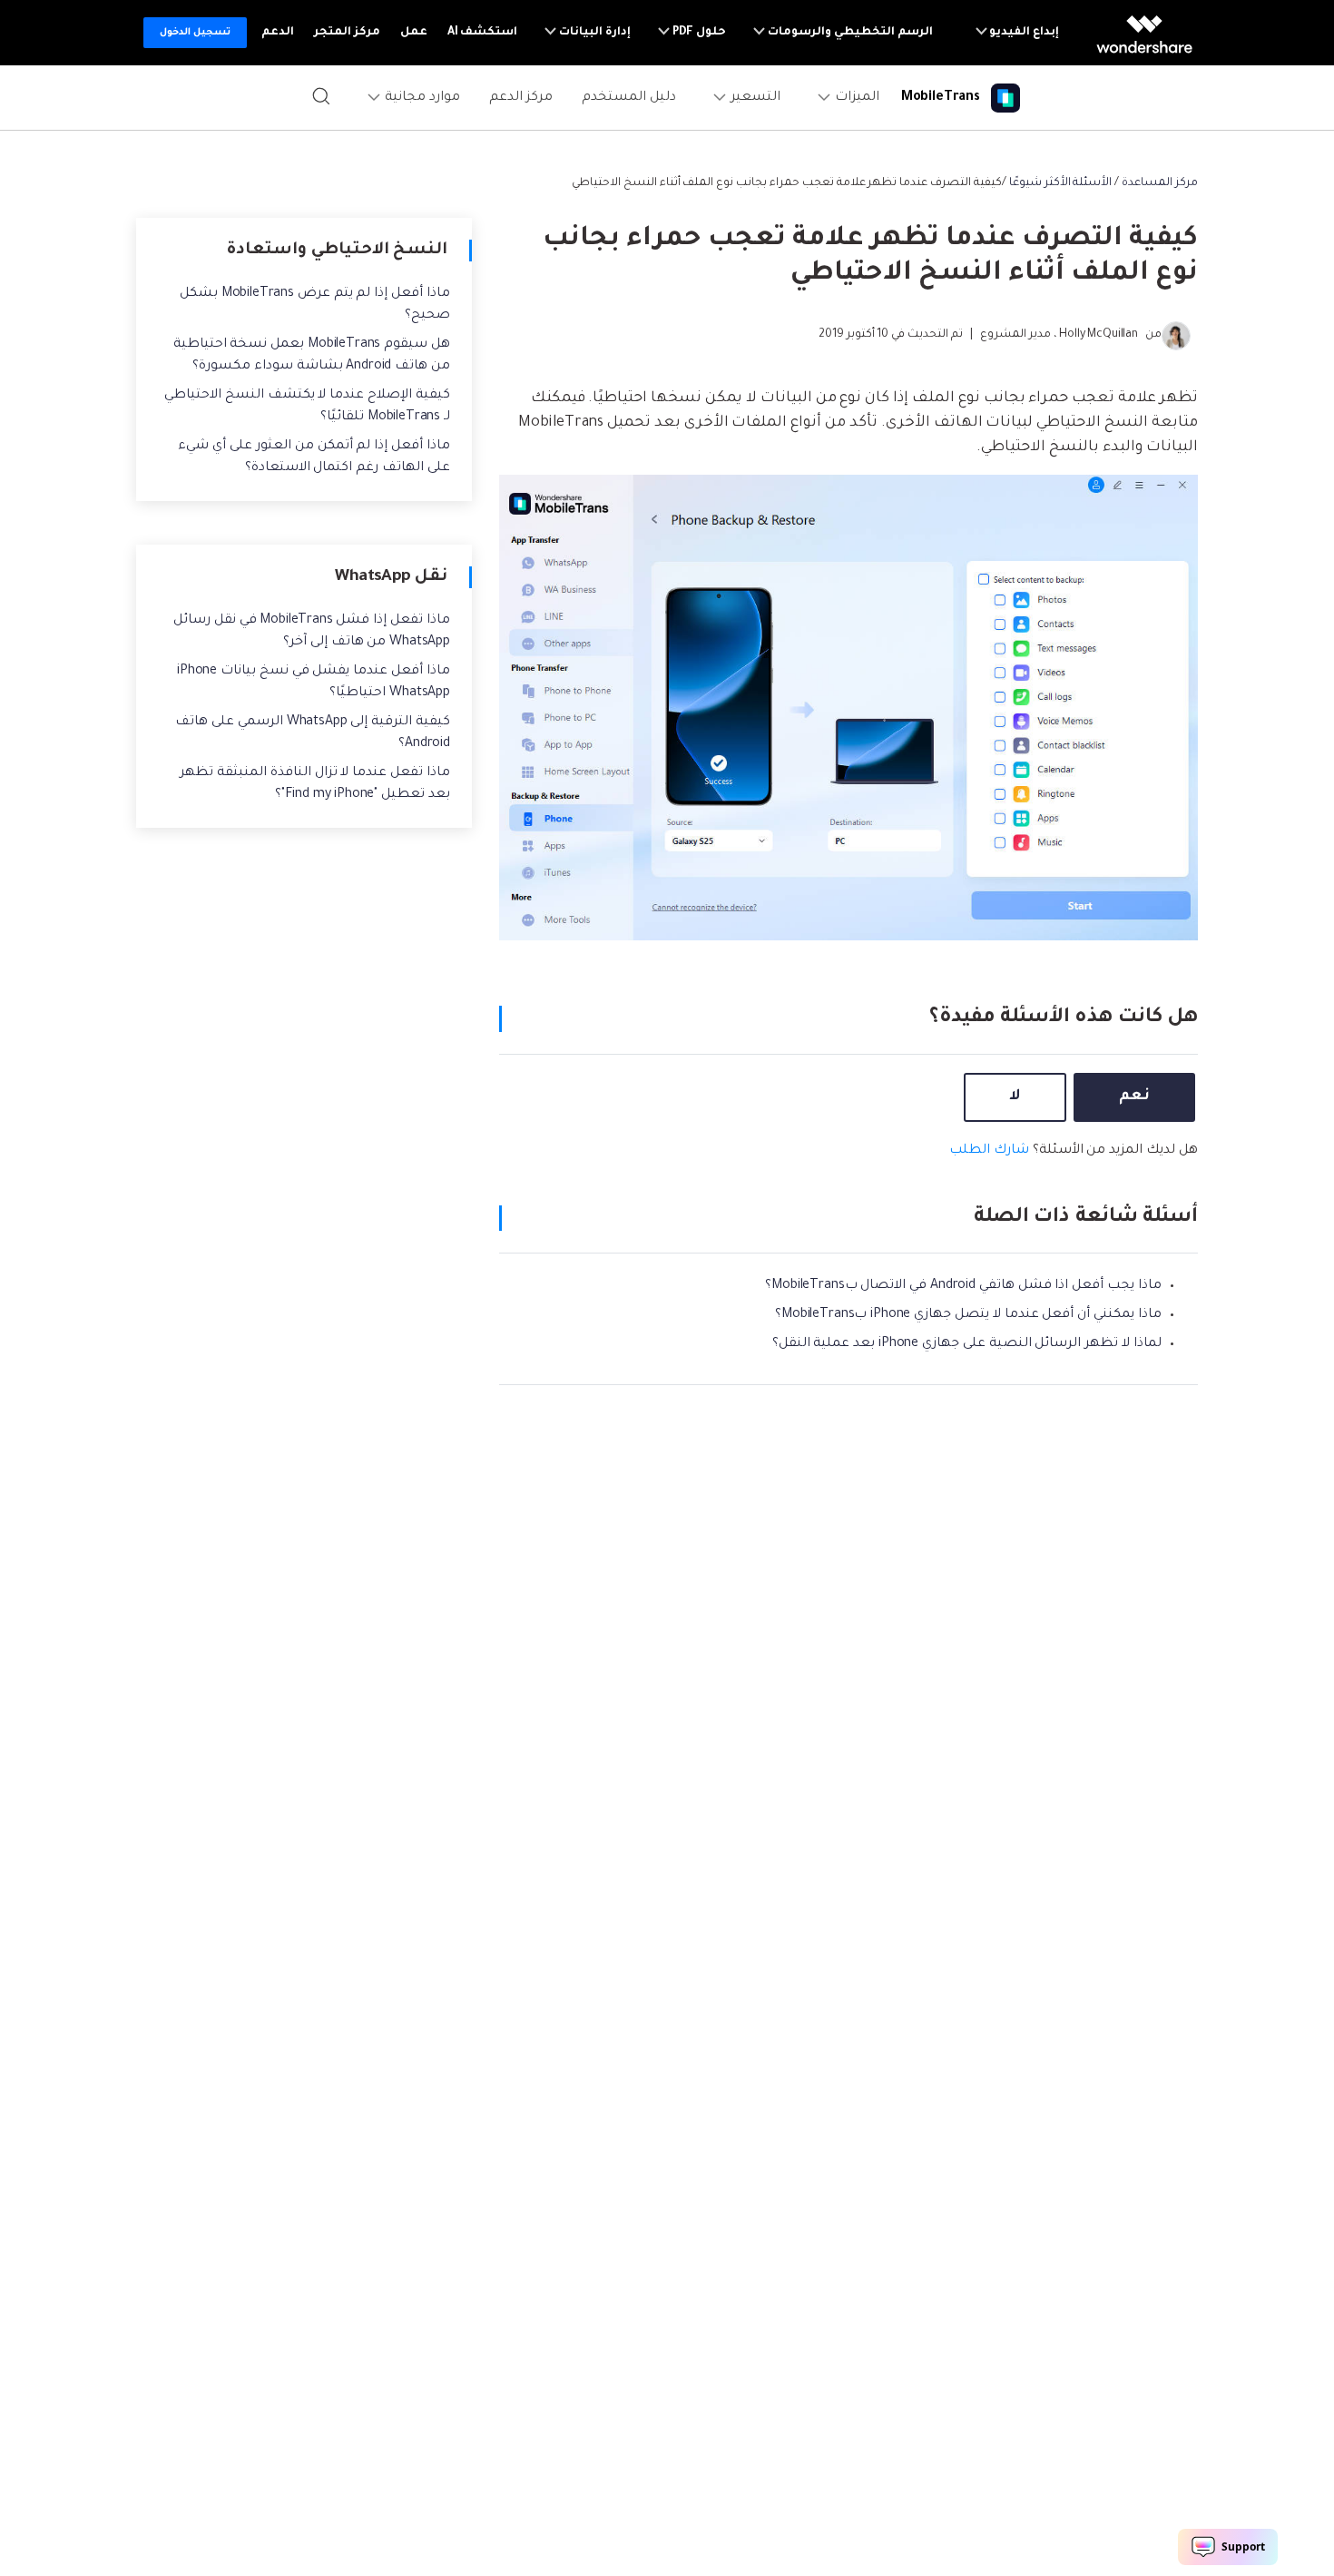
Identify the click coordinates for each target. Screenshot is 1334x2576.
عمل (414, 33)
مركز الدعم (521, 98)
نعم (1134, 1096)
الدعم (278, 33)
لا (1015, 1096)
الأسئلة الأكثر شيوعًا (1061, 183)
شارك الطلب (989, 1151)
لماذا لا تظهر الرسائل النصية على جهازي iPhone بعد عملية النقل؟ (967, 1344)
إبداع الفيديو (1024, 33)
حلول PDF (698, 33)
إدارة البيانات (593, 33)
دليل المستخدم (629, 98)
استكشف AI (483, 33)
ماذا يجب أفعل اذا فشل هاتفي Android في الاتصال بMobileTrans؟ (963, 1286)
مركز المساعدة (1160, 183)
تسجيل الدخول (195, 33)
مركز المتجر (347, 33)
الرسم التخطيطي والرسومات (849, 33)
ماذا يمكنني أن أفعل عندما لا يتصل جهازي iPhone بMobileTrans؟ (968, 1315)
